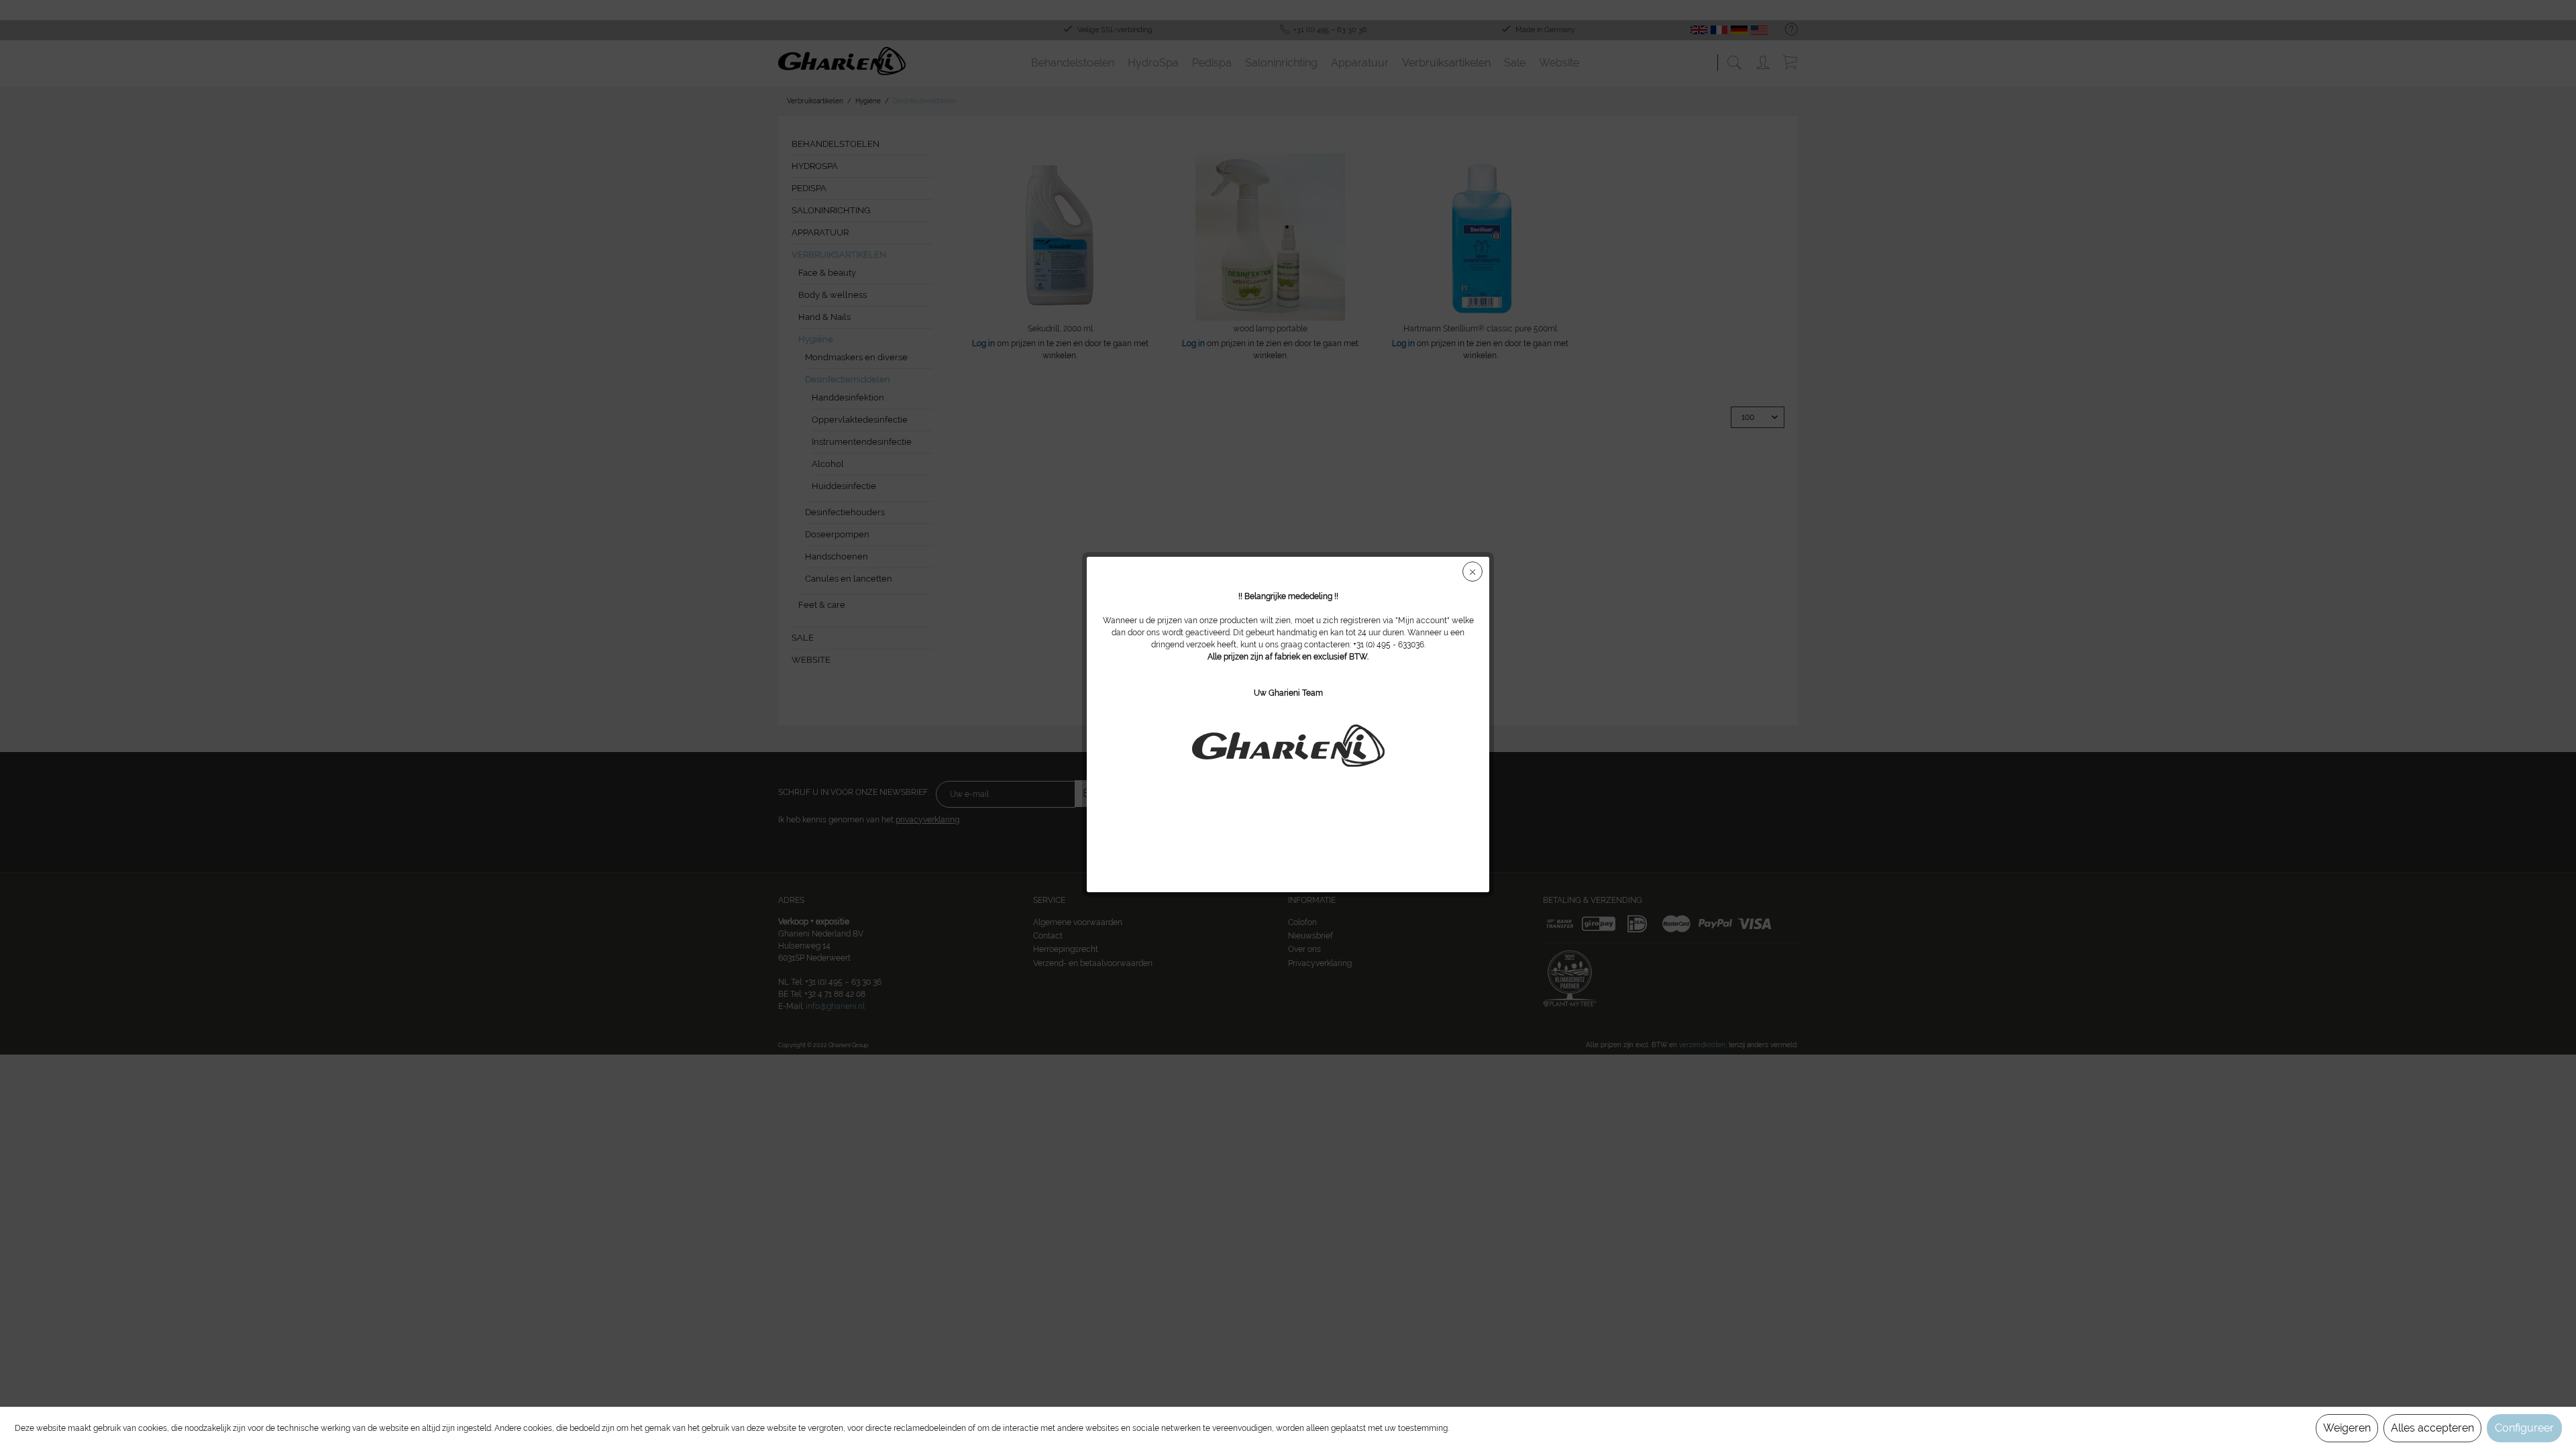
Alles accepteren (2432, 1428)
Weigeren (2347, 1428)
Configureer (2524, 1428)
